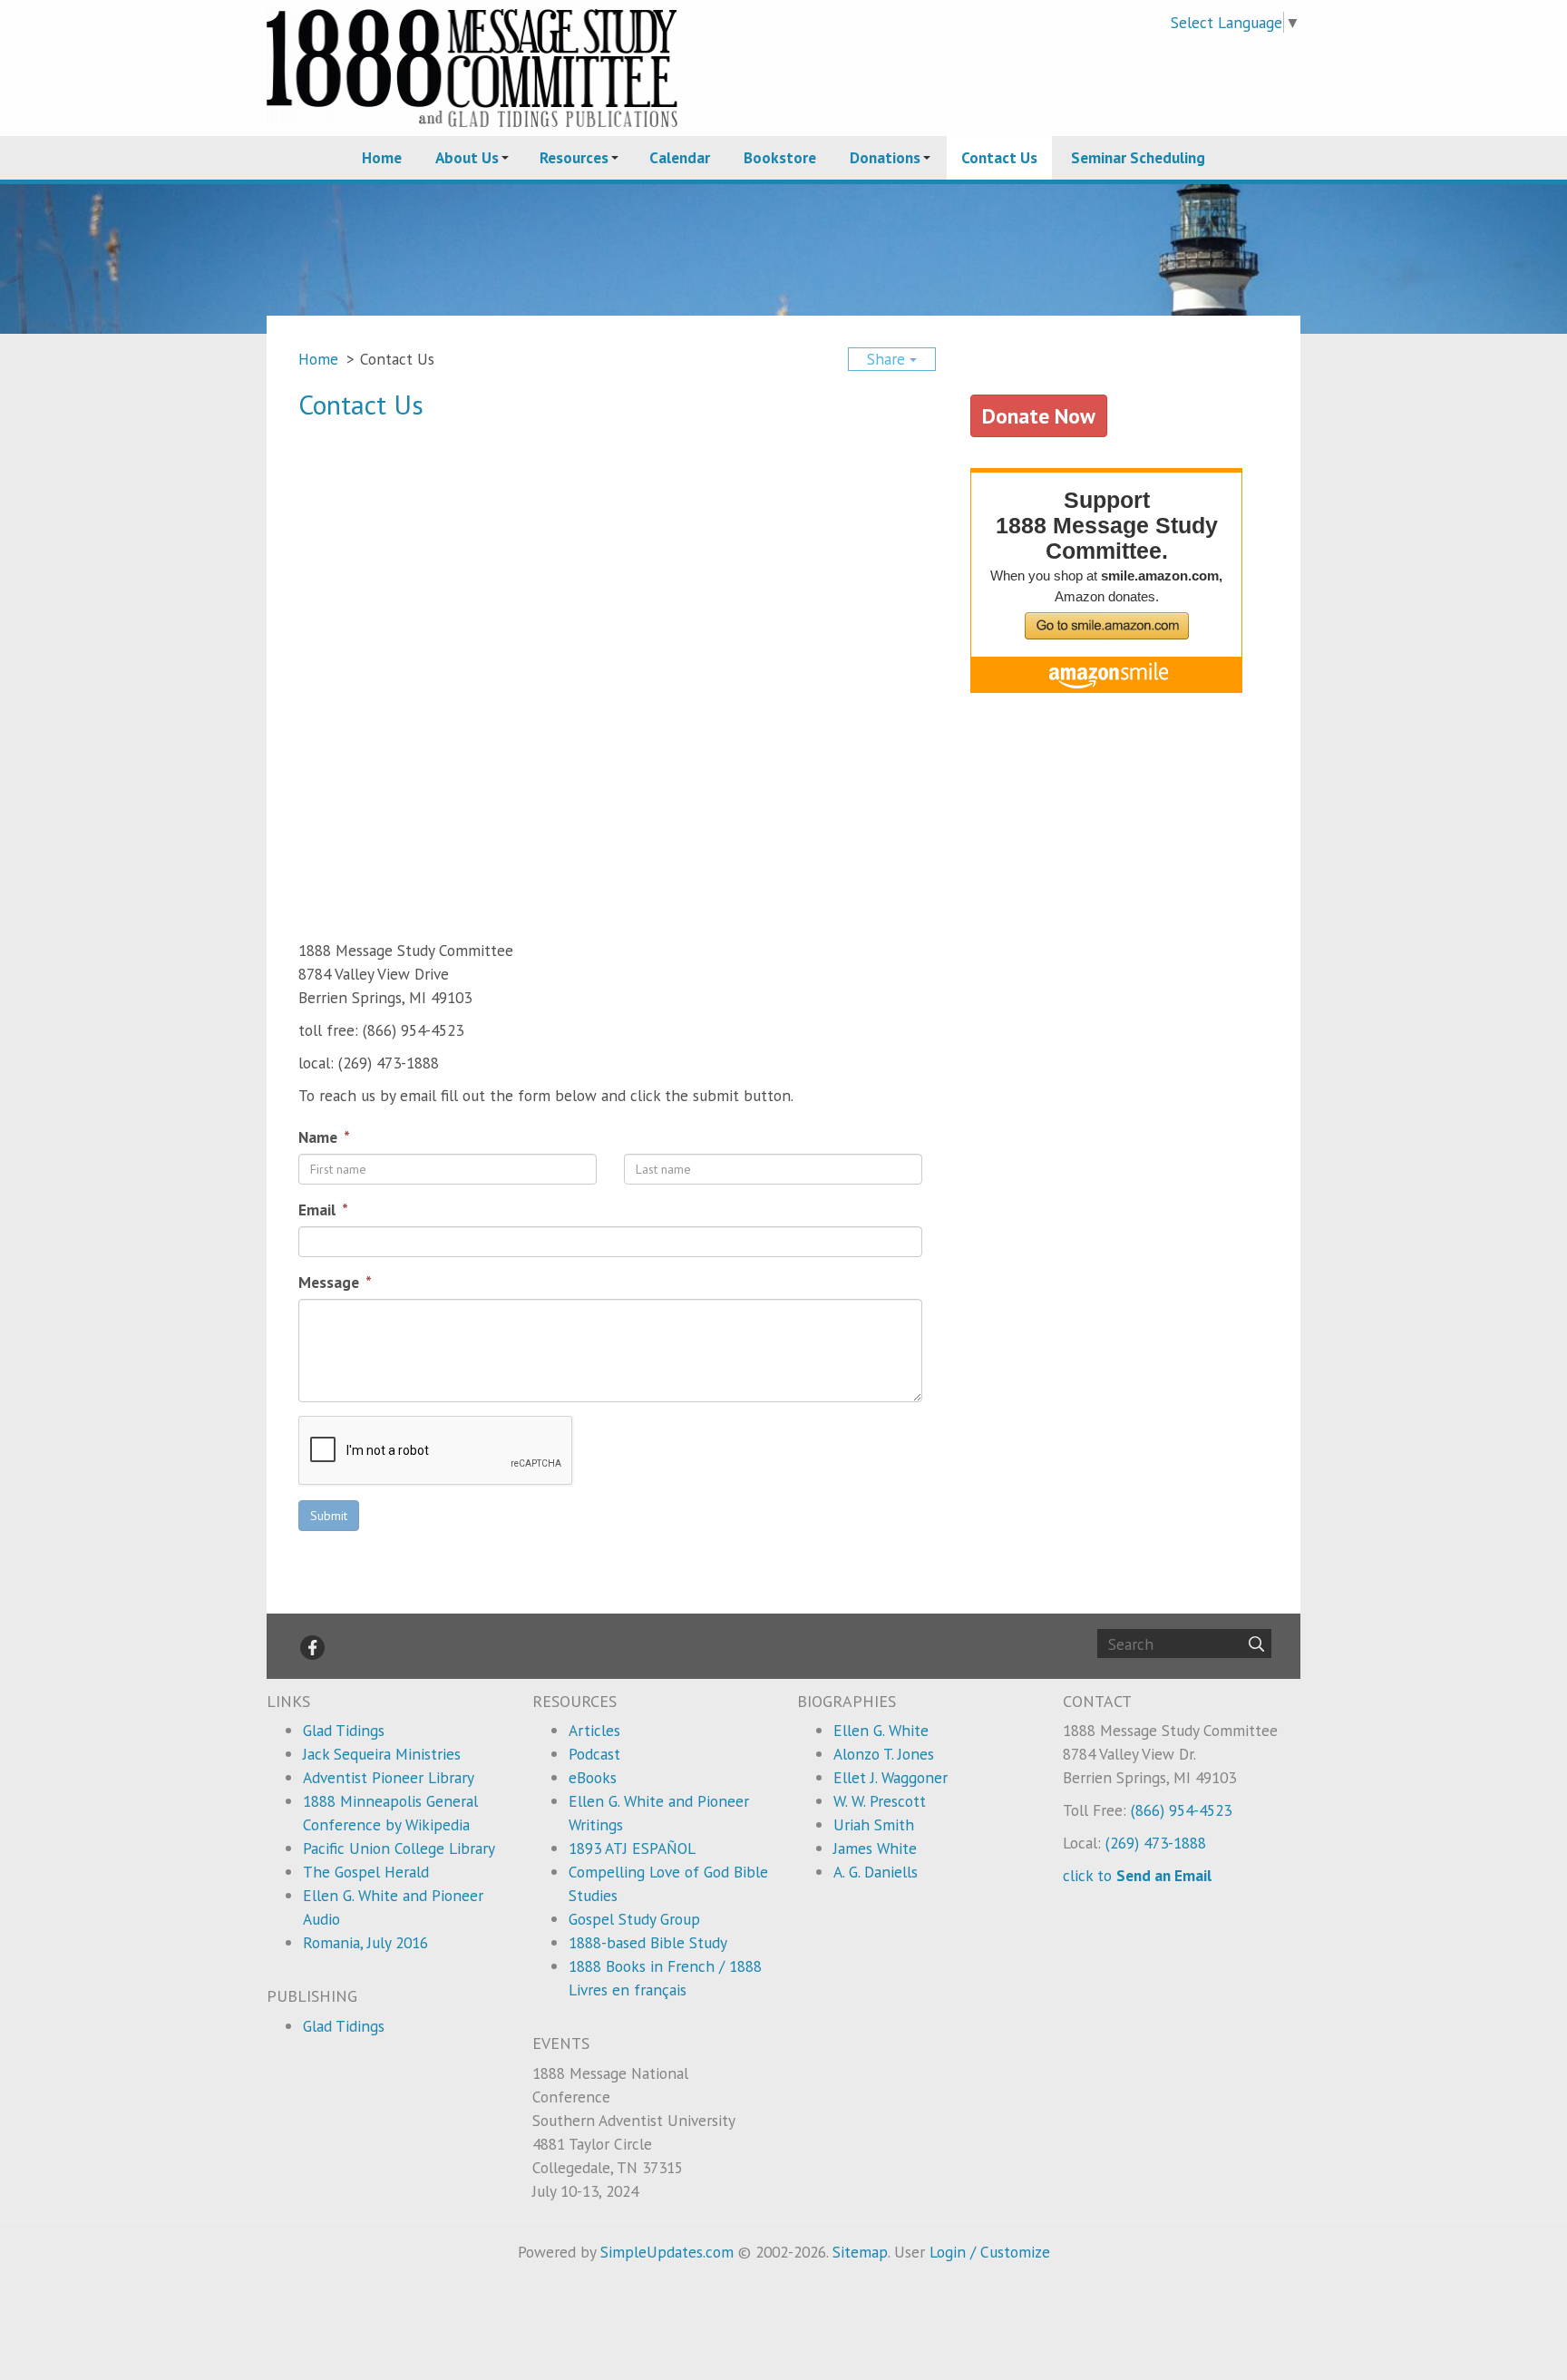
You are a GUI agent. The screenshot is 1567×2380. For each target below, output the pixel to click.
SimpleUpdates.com (667, 2252)
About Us (467, 157)
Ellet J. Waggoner (891, 1777)
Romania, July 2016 (365, 1942)
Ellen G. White (881, 1730)
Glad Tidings (344, 1730)
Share (888, 359)
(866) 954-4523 (1181, 1810)
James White (875, 1848)
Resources (574, 157)
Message (331, 1282)
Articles (594, 1730)
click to (1137, 1875)
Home (382, 157)
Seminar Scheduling (1138, 157)
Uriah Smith (874, 1824)
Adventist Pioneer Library (389, 1777)
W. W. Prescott (880, 1801)
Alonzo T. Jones (884, 1754)
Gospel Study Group (634, 1919)
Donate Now (1039, 415)
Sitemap (860, 2252)
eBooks (593, 1777)
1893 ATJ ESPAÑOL (632, 1848)
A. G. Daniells (876, 1872)
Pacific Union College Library (399, 1848)
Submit (329, 1516)
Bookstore (780, 157)
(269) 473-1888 (1156, 1843)
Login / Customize (990, 2252)
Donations (885, 157)
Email (319, 1210)
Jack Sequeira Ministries (382, 1754)
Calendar (680, 157)
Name (320, 1137)
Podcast (594, 1754)
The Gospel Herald (366, 1872)
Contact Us (999, 157)
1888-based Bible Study (648, 1942)
